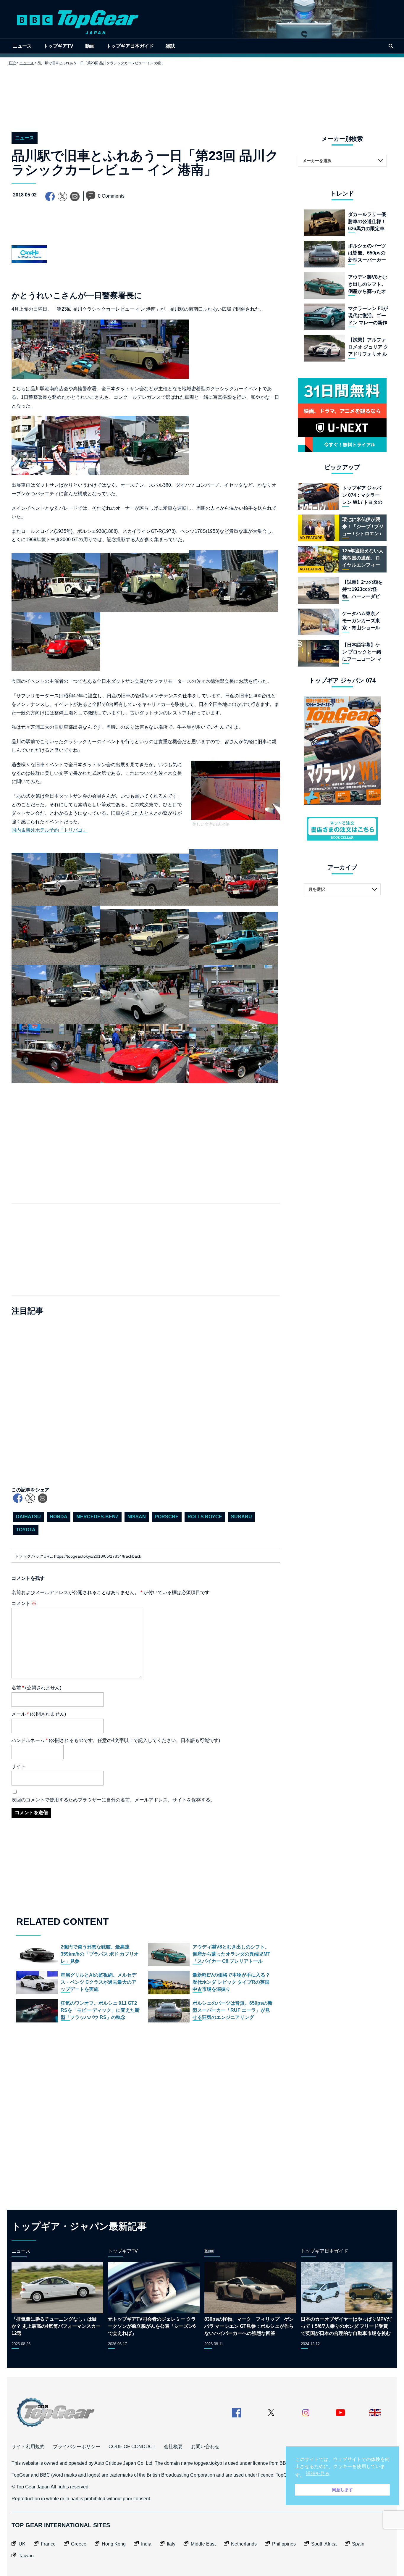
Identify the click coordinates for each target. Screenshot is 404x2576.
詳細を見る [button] (318, 2473)
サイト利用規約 (28, 2447)
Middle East (203, 2544)
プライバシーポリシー (77, 2447)
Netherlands (244, 2544)
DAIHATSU (28, 1517)
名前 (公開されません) (36, 1688)
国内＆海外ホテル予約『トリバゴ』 (49, 830)
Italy (171, 2544)
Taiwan (26, 2556)
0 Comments (111, 196)
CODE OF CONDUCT (132, 2447)
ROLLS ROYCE (205, 1517)
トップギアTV (58, 46)
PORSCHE (167, 1517)
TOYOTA (26, 1530)
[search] (391, 46)
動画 (90, 46)
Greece (79, 2544)
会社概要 (173, 2447)
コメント (24, 1603)
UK (22, 2544)
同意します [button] (342, 2490)
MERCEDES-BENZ (97, 1517)
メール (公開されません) (39, 1714)
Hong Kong (114, 2544)
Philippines (284, 2544)
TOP (12, 63)
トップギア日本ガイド (130, 46)
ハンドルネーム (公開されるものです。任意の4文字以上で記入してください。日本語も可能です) (116, 1740)
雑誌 (170, 46)
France (48, 2544)
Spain (358, 2544)
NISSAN (137, 1517)
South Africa (324, 2544)
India (146, 2544)
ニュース (22, 46)
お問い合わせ (205, 2447)
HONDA (59, 1517)
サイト (19, 1766)
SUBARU (241, 1517)
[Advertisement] (202, 94)
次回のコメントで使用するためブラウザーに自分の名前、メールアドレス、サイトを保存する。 (113, 1800)
